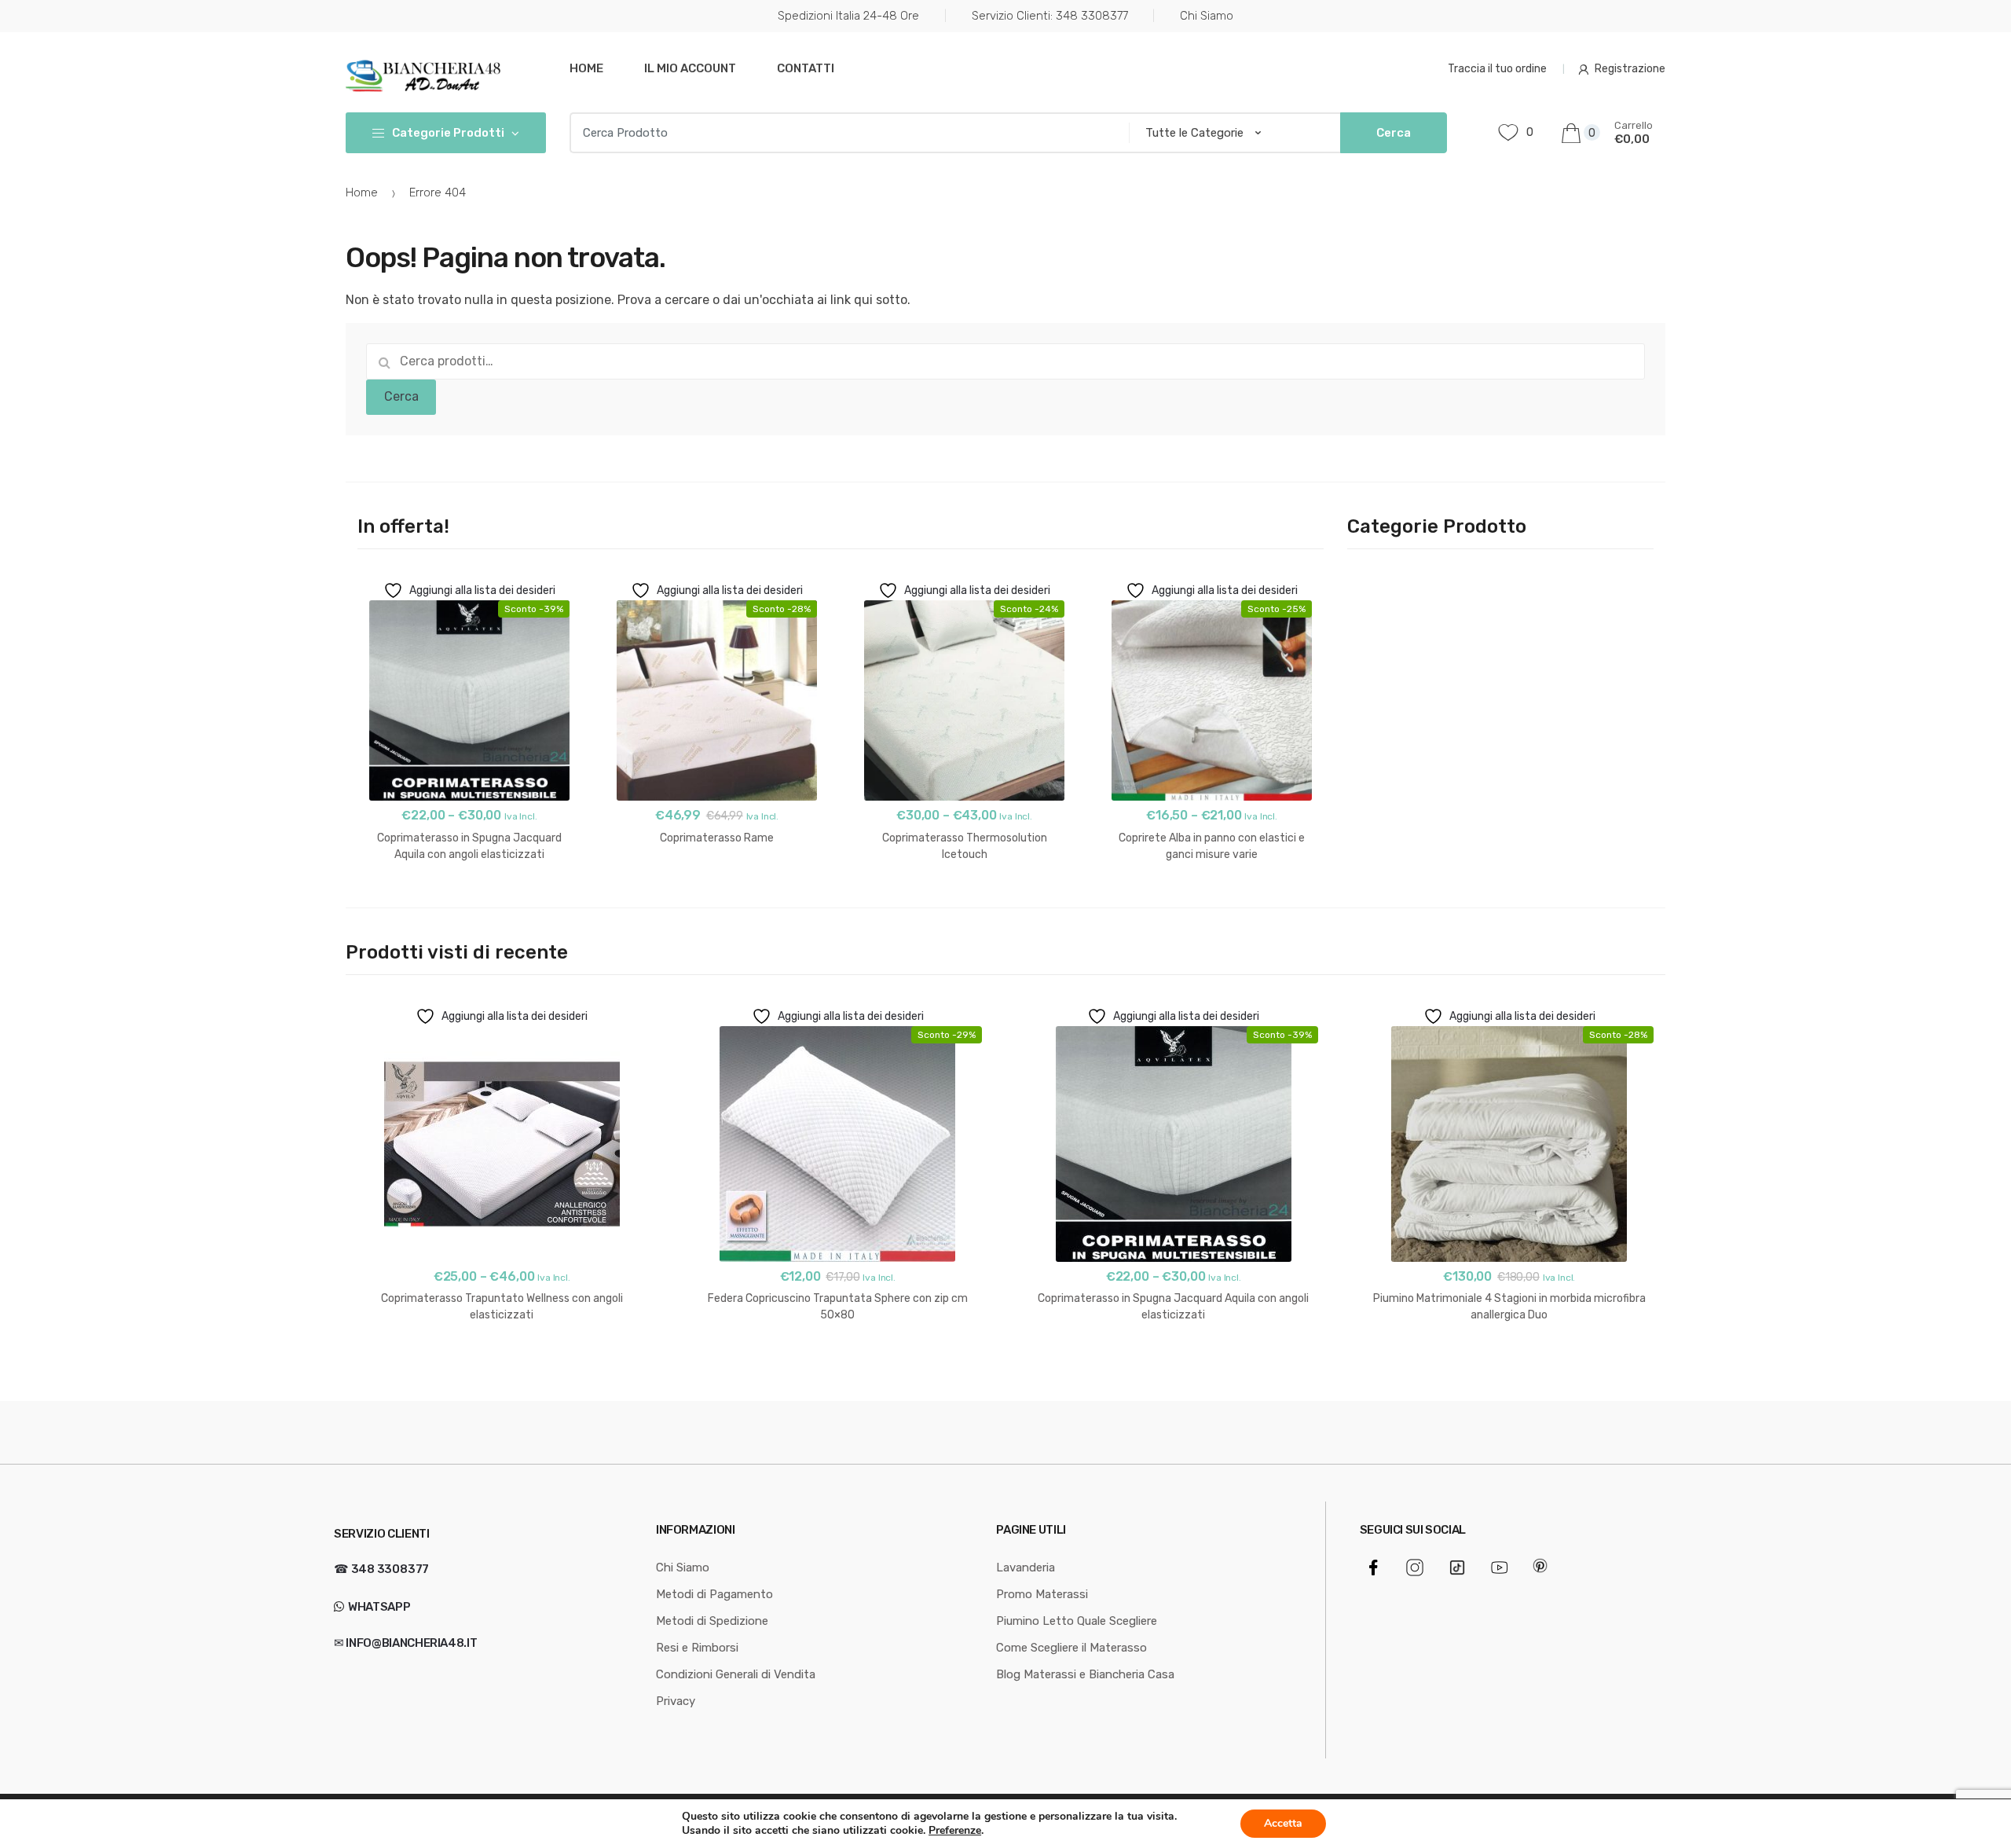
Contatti (806, 68)
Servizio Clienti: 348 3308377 (1050, 16)
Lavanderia (1026, 1567)
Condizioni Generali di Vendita (736, 1674)
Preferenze (955, 1831)
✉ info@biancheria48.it (405, 1643)
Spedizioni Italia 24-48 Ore (848, 16)
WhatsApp (378, 1607)
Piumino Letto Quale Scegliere (1077, 1621)
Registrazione (1630, 69)
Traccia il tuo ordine (1497, 69)
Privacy (676, 1701)
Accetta (1283, 1823)
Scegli (469, 904)
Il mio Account (690, 68)
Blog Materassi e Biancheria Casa (1085, 1674)
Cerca (401, 396)
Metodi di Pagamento (714, 1594)
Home (586, 68)
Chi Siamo (1207, 16)
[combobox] (844, 133)
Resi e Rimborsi (697, 1648)
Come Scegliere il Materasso (1071, 1648)
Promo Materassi (1042, 1594)
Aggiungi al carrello (717, 887)
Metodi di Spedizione (712, 1621)
